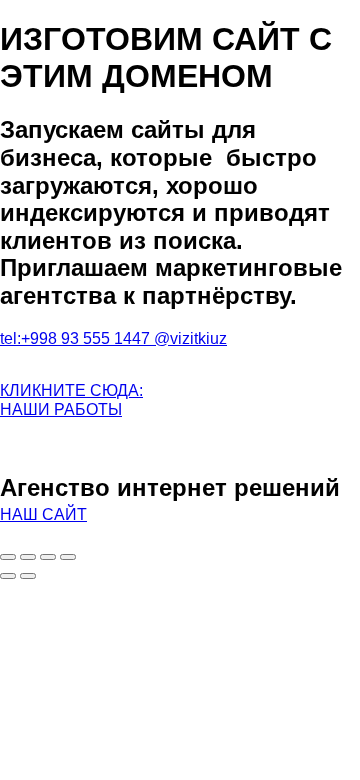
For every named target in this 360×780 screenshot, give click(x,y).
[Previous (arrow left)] (8, 576)
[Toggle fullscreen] (48, 557)
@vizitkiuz (190, 338)
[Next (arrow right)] (28, 576)
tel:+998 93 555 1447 (77, 338)
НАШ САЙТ (43, 514)
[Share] (28, 557)
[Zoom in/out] (68, 557)
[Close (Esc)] (8, 557)
